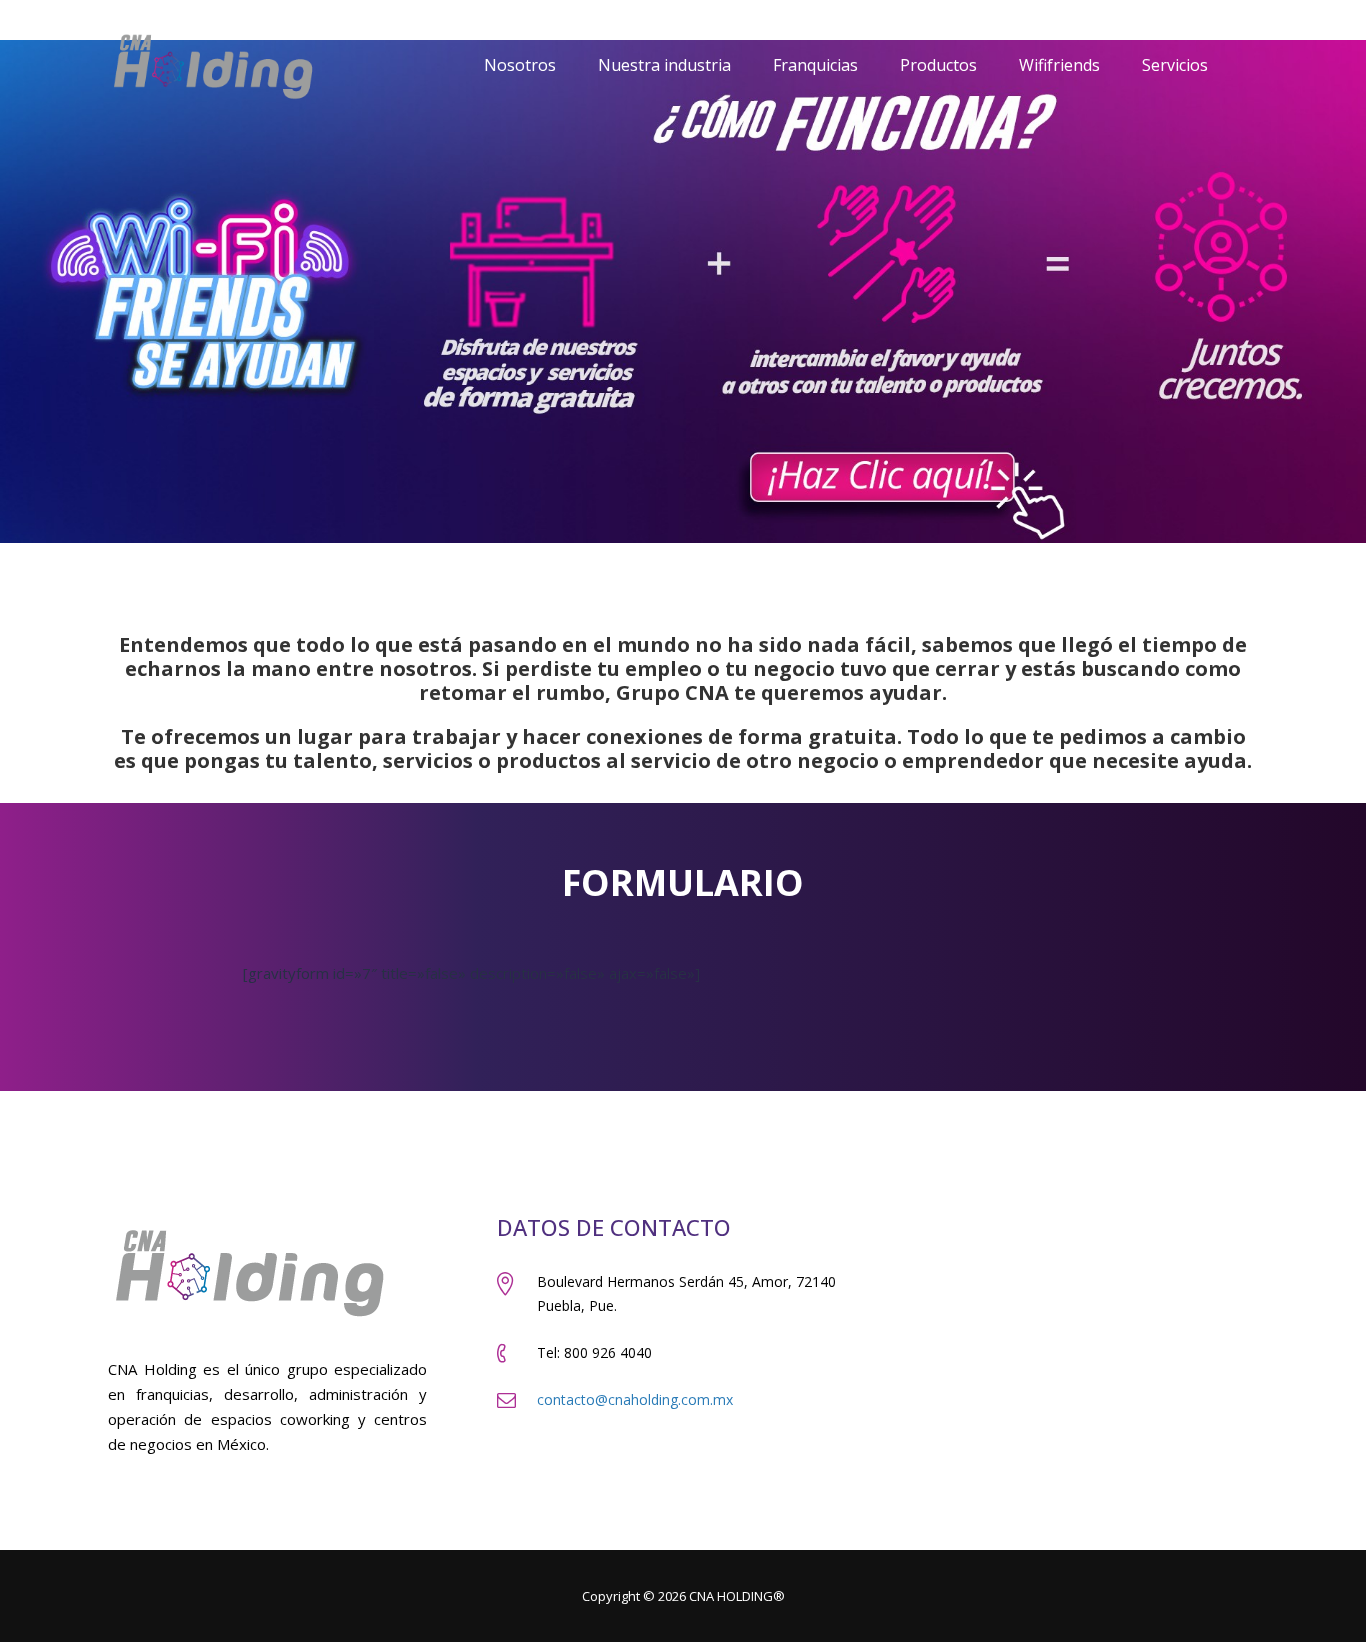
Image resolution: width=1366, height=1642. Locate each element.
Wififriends (1059, 65)
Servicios (1175, 65)
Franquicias (815, 65)
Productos (938, 65)
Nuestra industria (664, 65)
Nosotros (520, 65)
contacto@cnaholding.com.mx (635, 1399)
